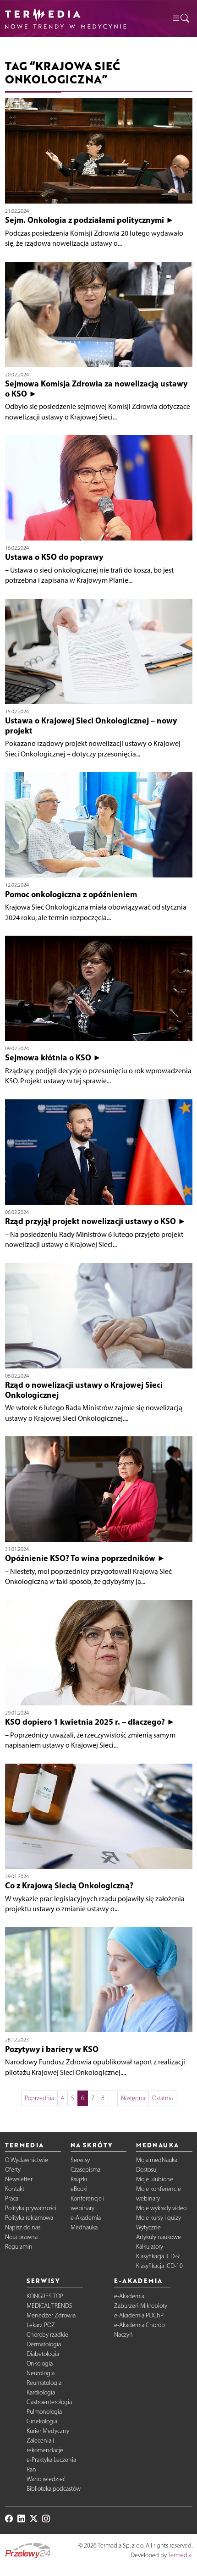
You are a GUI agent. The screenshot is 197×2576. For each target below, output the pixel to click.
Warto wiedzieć (46, 2479)
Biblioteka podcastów (54, 2489)
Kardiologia (41, 2392)
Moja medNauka (157, 2160)
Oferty (13, 2170)
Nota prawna (21, 2237)
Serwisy (80, 2160)
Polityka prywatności (31, 2208)
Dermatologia (44, 2344)
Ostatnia (162, 2098)
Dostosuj (147, 2170)
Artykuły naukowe (159, 2237)
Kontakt (15, 2189)
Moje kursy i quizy (159, 2218)
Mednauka (84, 2227)
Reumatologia (44, 2383)
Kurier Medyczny (48, 2431)
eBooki (79, 2189)
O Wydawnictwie (27, 2160)
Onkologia (40, 2364)
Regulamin (19, 2247)
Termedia (180, 2555)
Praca (12, 2198)
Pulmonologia (44, 2412)
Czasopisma (85, 2170)
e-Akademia (86, 2218)
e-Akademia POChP (139, 2315)
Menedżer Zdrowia (51, 2315)
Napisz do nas (23, 2227)
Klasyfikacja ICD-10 (159, 2266)
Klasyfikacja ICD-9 (158, 2256)
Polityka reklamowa (29, 2218)
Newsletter (19, 2179)
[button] (181, 19)
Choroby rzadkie (47, 2335)
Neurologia (41, 2373)
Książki (79, 2179)
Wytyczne (148, 2227)
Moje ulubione (155, 2179)
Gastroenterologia (49, 2402)
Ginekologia (42, 2421)
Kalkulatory (150, 2247)
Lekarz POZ (41, 2325)
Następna (133, 2098)
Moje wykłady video (161, 2208)
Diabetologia (43, 2354)
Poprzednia (39, 2098)
